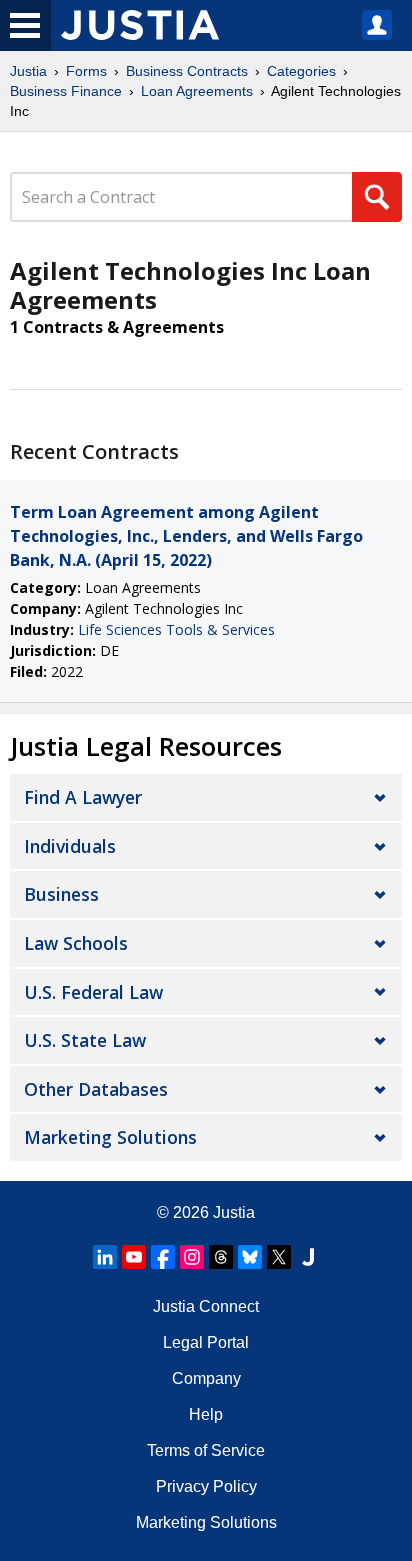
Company (206, 1378)
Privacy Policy (206, 1486)
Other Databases (96, 1089)
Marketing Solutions (110, 1137)
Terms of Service (206, 1450)
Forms (86, 71)
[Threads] (221, 1257)
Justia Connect (206, 1306)
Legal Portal (206, 1342)
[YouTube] (134, 1257)
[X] (279, 1257)
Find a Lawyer (83, 797)
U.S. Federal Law (93, 992)
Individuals (70, 846)
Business (61, 894)
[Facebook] (163, 1257)
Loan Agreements (197, 91)
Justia (28, 71)
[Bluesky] (250, 1257)
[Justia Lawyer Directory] (308, 1257)
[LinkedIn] (105, 1257)
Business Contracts (187, 71)
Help (206, 1414)
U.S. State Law (85, 1040)
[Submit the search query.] (377, 197)
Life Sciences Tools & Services (176, 629)
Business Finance (66, 91)
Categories (301, 71)
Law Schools (76, 943)
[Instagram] (192, 1257)
